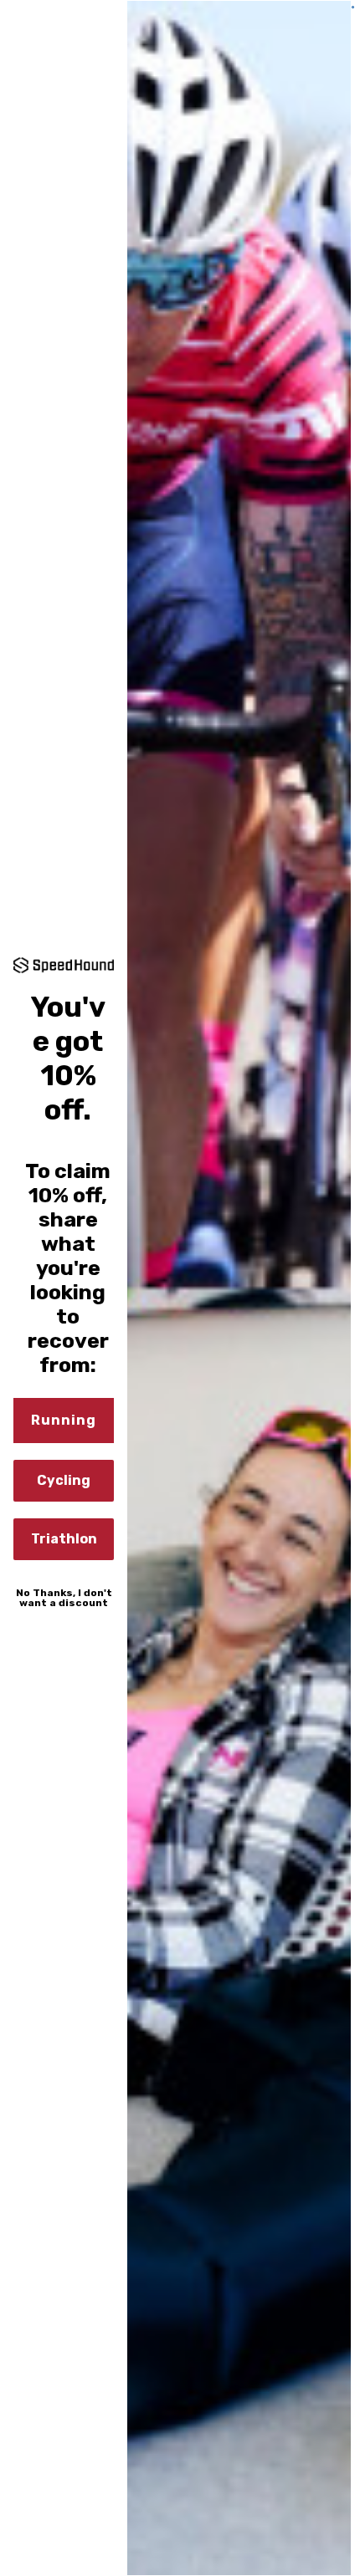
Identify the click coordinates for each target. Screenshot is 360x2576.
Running (64, 1420)
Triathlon (64, 1539)
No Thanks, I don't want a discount (64, 1598)
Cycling (64, 1480)
